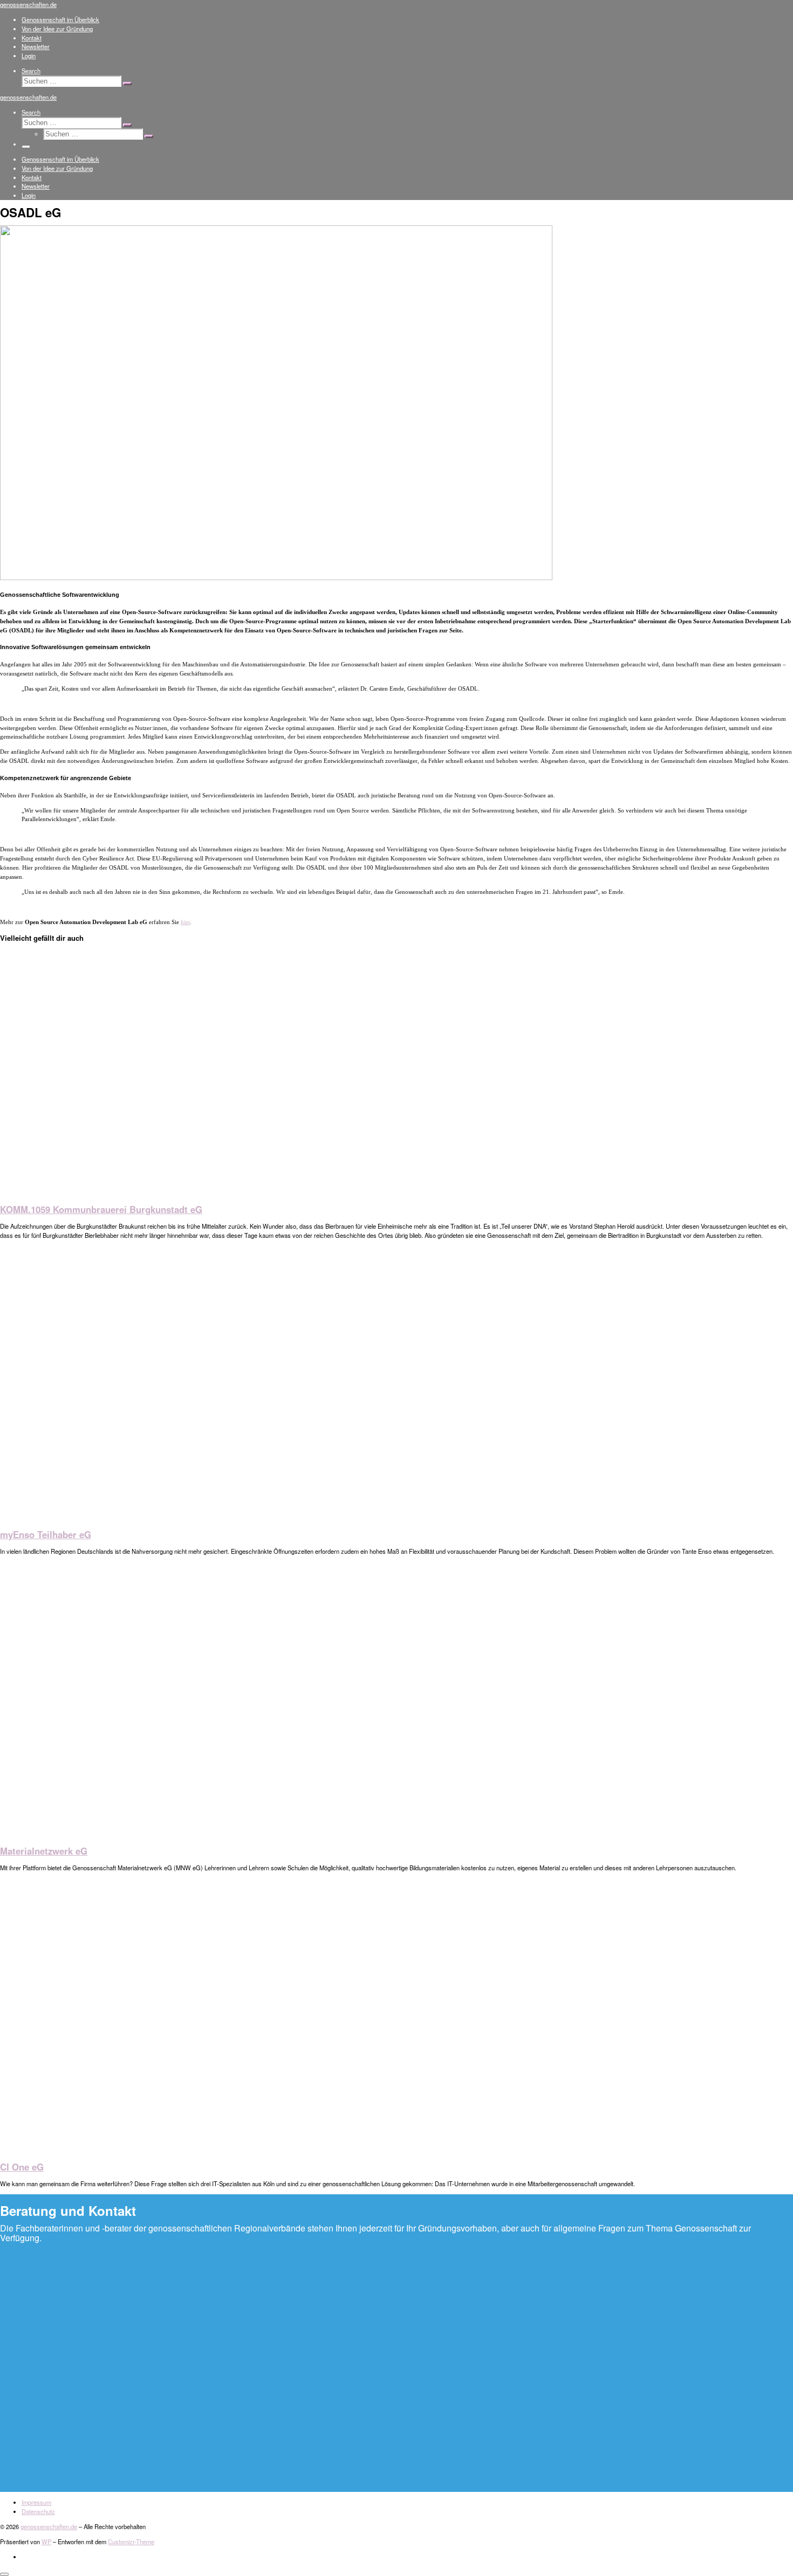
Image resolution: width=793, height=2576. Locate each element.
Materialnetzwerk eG (44, 1851)
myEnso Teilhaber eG (46, 1534)
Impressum (36, 2502)
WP (46, 2541)
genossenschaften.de (49, 2526)
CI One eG (22, 2167)
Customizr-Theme (131, 2541)
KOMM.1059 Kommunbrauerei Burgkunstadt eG (101, 1209)
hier (185, 922)
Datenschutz (38, 2511)
